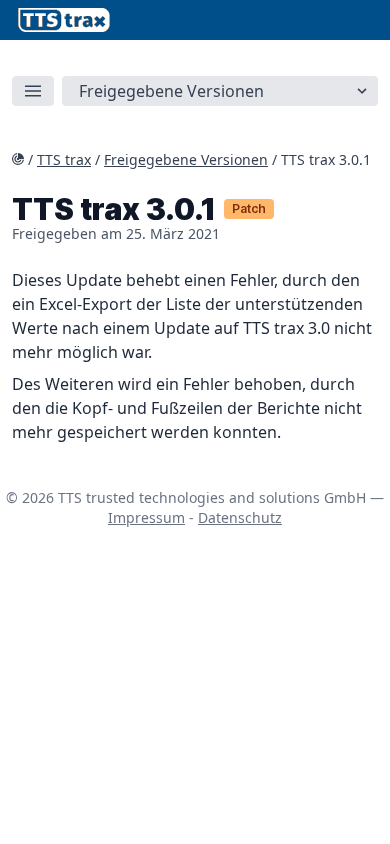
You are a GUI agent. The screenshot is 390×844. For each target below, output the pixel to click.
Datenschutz (240, 517)
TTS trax (64, 159)
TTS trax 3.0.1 (326, 159)
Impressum (146, 517)
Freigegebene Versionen (186, 159)
